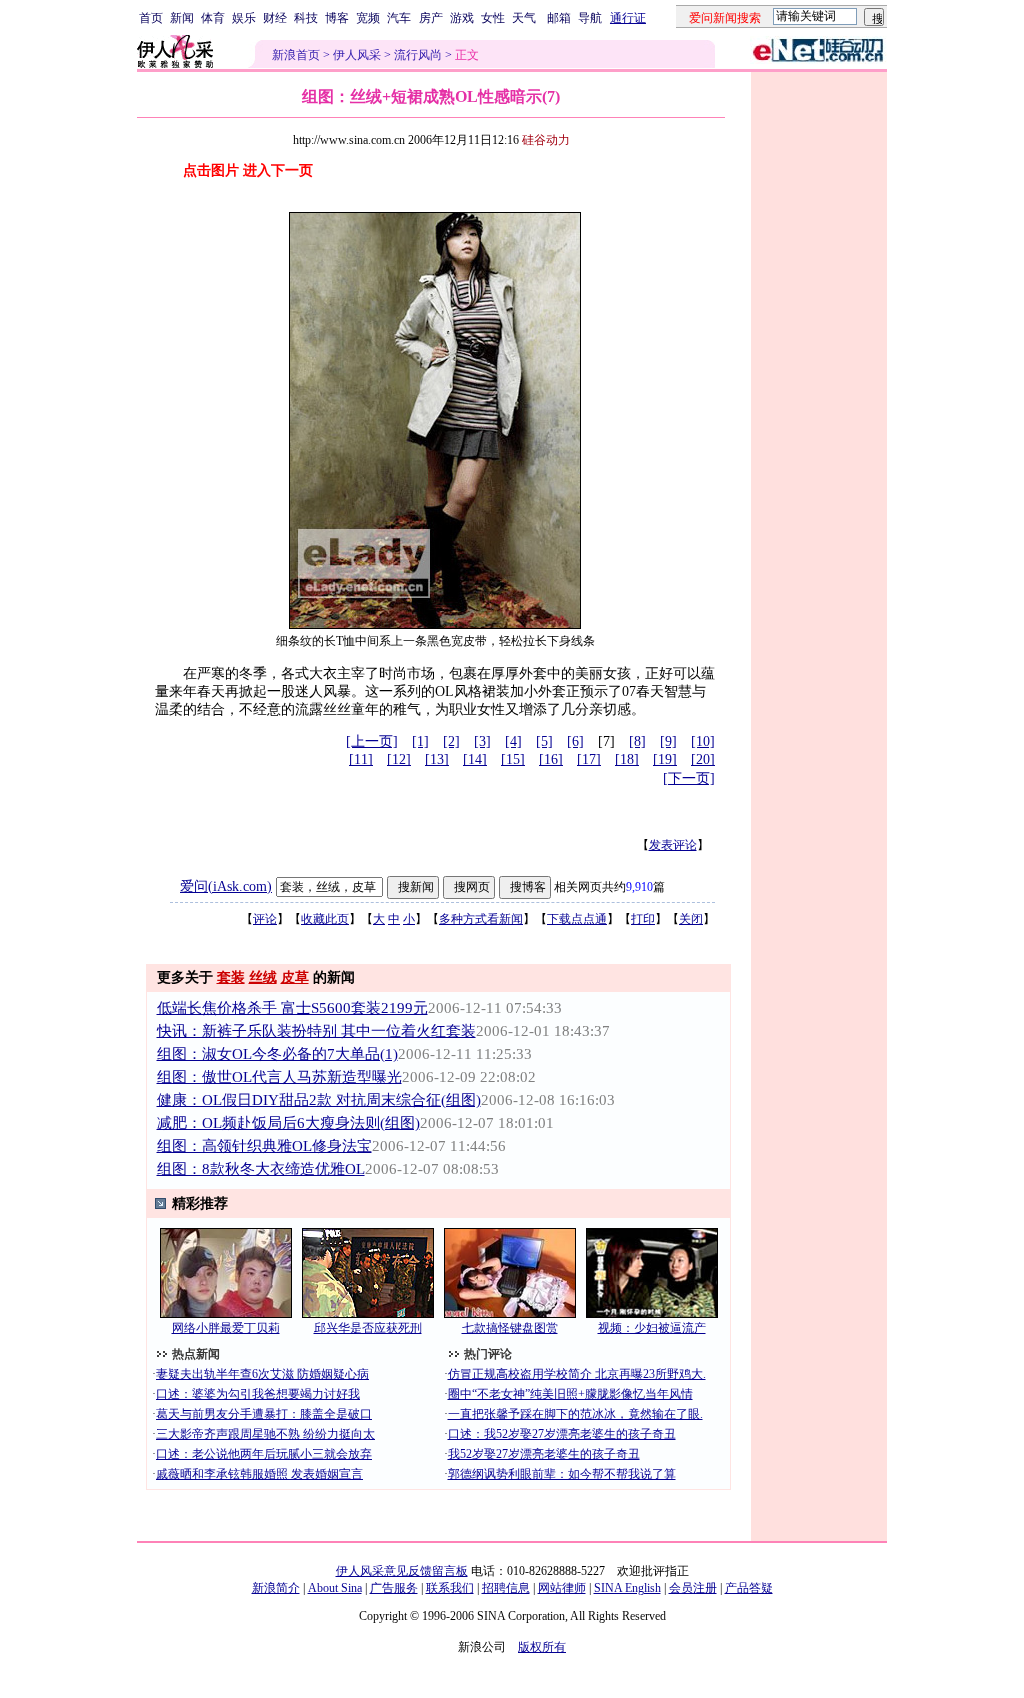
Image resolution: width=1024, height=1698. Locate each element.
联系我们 (450, 1588)
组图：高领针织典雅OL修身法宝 (264, 1146)
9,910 (639, 887)
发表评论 (673, 845)
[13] (437, 759)
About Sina (335, 1588)
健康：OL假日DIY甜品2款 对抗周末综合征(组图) (319, 1100)
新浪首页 (296, 55)
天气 (524, 18)
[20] (703, 759)
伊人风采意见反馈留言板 (402, 1571)
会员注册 (693, 1588)
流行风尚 (418, 55)
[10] (703, 741)
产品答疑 (749, 1588)
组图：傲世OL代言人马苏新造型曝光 (279, 1077)
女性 (493, 18)
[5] (544, 741)
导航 (590, 18)
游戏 (462, 18)
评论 (265, 919)
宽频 (368, 18)
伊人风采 (357, 55)
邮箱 (559, 18)
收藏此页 (325, 919)
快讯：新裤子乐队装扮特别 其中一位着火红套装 (316, 1031)
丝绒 (263, 977)
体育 (213, 18)
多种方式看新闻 (481, 919)
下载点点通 (577, 919)
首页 (151, 18)
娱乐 (244, 18)
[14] (475, 759)
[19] (665, 759)
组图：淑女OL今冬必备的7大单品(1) (277, 1054)
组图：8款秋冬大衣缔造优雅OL (261, 1169)
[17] (589, 759)
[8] (637, 741)
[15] (513, 759)
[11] (361, 759)
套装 (231, 977)
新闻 (182, 18)
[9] (668, 741)
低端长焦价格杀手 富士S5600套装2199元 (292, 1008)
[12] (399, 759)
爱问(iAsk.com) (226, 886)
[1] (420, 741)
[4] (513, 741)
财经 (275, 18)
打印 (643, 919)
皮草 (295, 977)
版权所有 (542, 1647)
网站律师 (562, 1588)
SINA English (627, 1588)
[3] (482, 741)
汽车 (399, 18)
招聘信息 (506, 1588)
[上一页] (372, 741)
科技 (306, 18)
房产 (431, 18)
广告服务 (394, 1588)
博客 (337, 18)
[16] (551, 759)
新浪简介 (276, 1588)
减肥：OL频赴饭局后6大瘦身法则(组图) (288, 1123)
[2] (451, 741)
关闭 (691, 919)
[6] (575, 741)
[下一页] (689, 778)
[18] (627, 759)
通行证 (628, 18)
